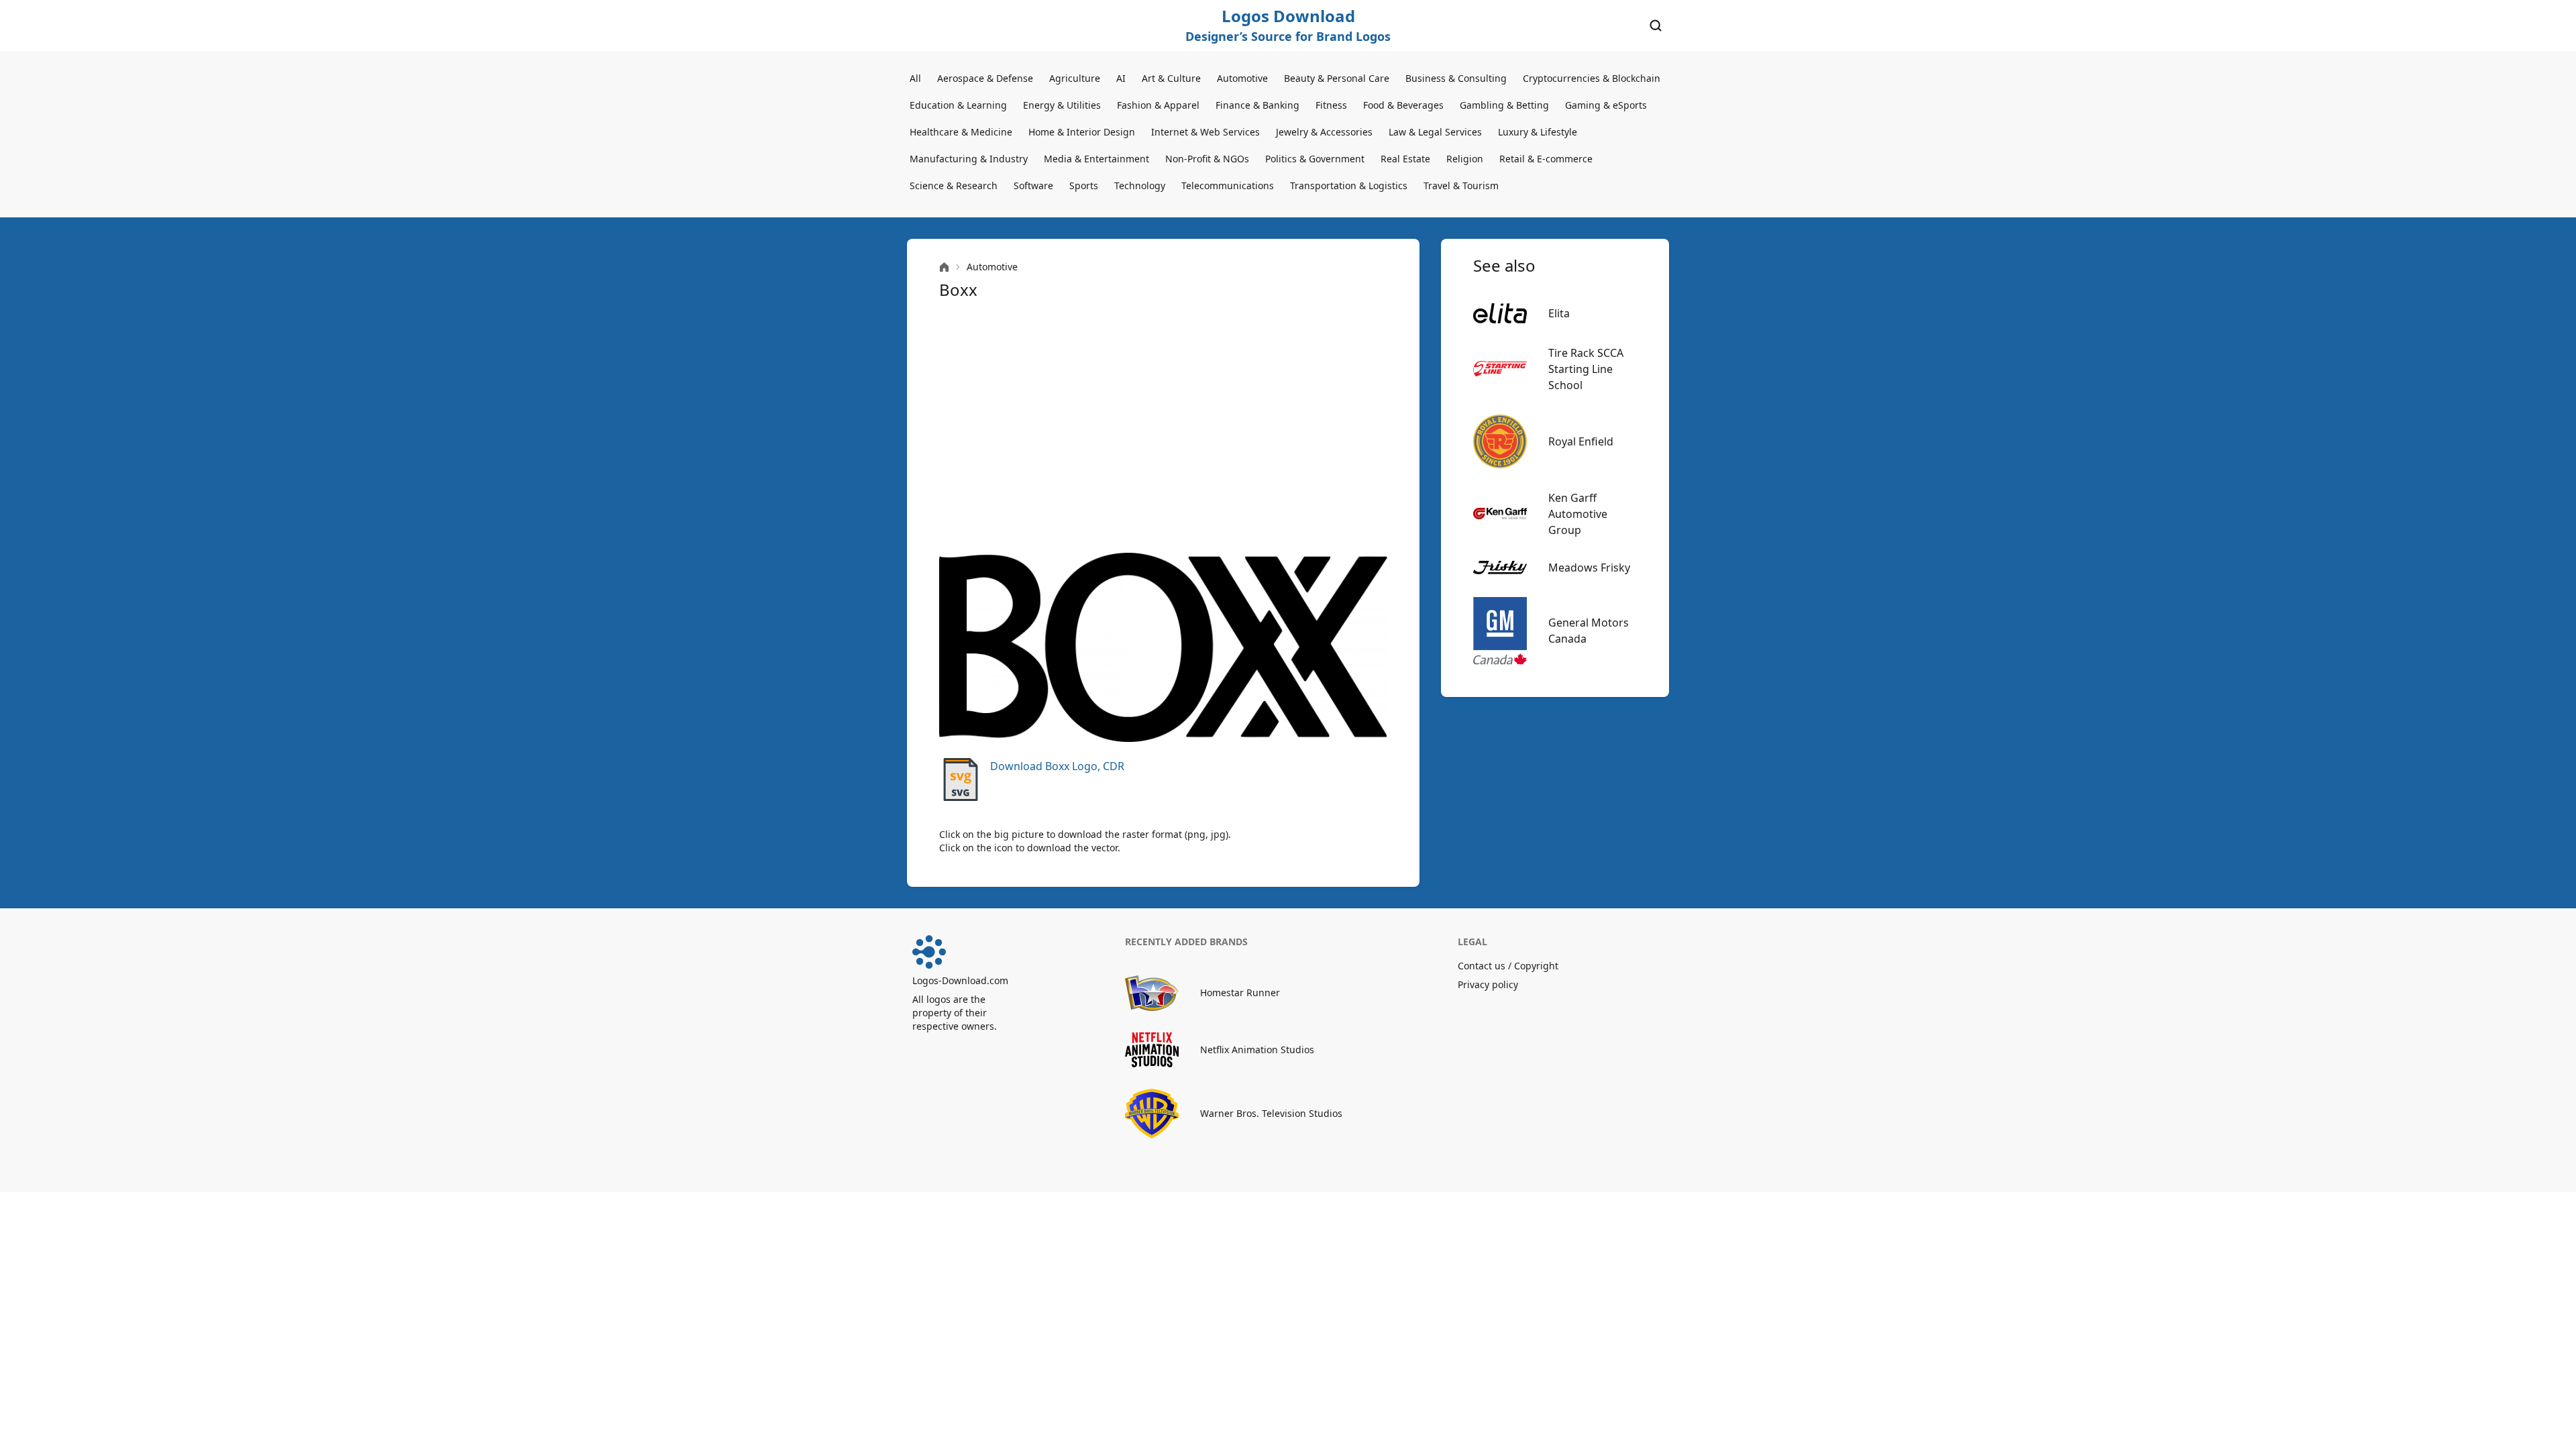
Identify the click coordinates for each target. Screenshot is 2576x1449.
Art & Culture (1171, 78)
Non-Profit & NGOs (1207, 159)
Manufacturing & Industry (969, 159)
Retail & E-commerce (1546, 159)
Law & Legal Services (1435, 132)
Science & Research (954, 185)
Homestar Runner (1240, 992)
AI (1121, 78)
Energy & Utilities (1062, 105)
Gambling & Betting (1504, 105)
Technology (1140, 185)
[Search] (1656, 25)
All (915, 78)
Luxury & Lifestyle (1538, 132)
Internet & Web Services (1205, 132)
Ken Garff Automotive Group (1578, 514)
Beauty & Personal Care (1337, 78)
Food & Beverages (1403, 105)
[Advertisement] (1163, 427)
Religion (1465, 159)
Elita (1559, 313)
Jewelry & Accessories (1324, 132)
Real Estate (1405, 159)
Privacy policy (1488, 984)
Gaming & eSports (1606, 105)
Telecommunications (1228, 185)
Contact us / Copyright (1508, 966)
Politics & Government (1315, 159)
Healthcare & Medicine (961, 132)
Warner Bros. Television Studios (1271, 1113)
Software (1033, 185)
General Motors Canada (1589, 631)
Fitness (1331, 105)
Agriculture (1075, 78)
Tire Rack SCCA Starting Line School (1586, 369)
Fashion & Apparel (1158, 105)
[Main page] (944, 267)
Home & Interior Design (1082, 132)
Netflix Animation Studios (1257, 1050)
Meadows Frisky (1589, 568)
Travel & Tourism (1461, 185)
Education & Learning (958, 105)
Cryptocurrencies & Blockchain (1592, 78)
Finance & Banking (1257, 105)
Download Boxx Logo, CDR (1057, 766)
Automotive (1242, 78)
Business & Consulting (1456, 78)
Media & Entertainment (1096, 159)
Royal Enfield (1581, 441)
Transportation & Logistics (1349, 185)
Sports (1084, 185)
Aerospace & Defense (985, 78)
